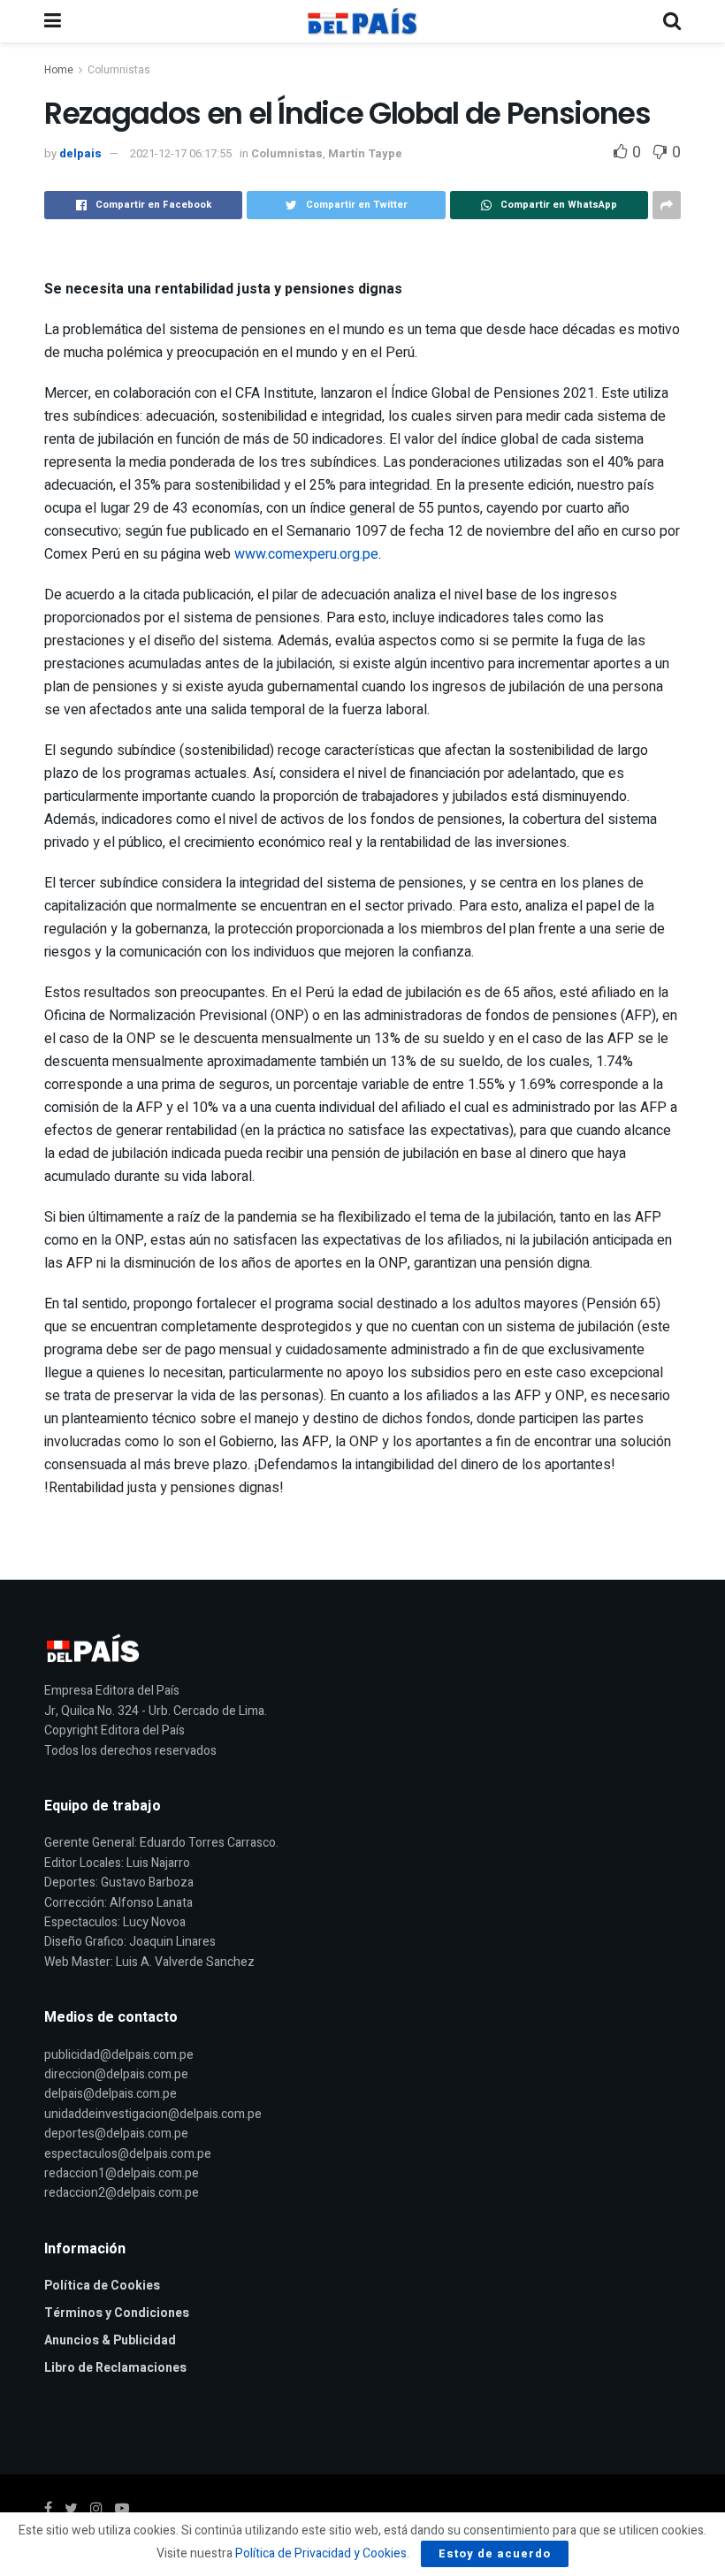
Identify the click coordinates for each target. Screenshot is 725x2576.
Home (59, 70)
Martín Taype (365, 153)
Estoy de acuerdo (495, 2553)
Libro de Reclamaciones (115, 2368)
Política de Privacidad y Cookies (321, 2553)
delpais (80, 153)
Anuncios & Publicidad (110, 2340)
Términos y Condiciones (117, 2313)
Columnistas (119, 70)
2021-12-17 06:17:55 (181, 153)
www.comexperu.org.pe (306, 554)
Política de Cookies (102, 2286)
